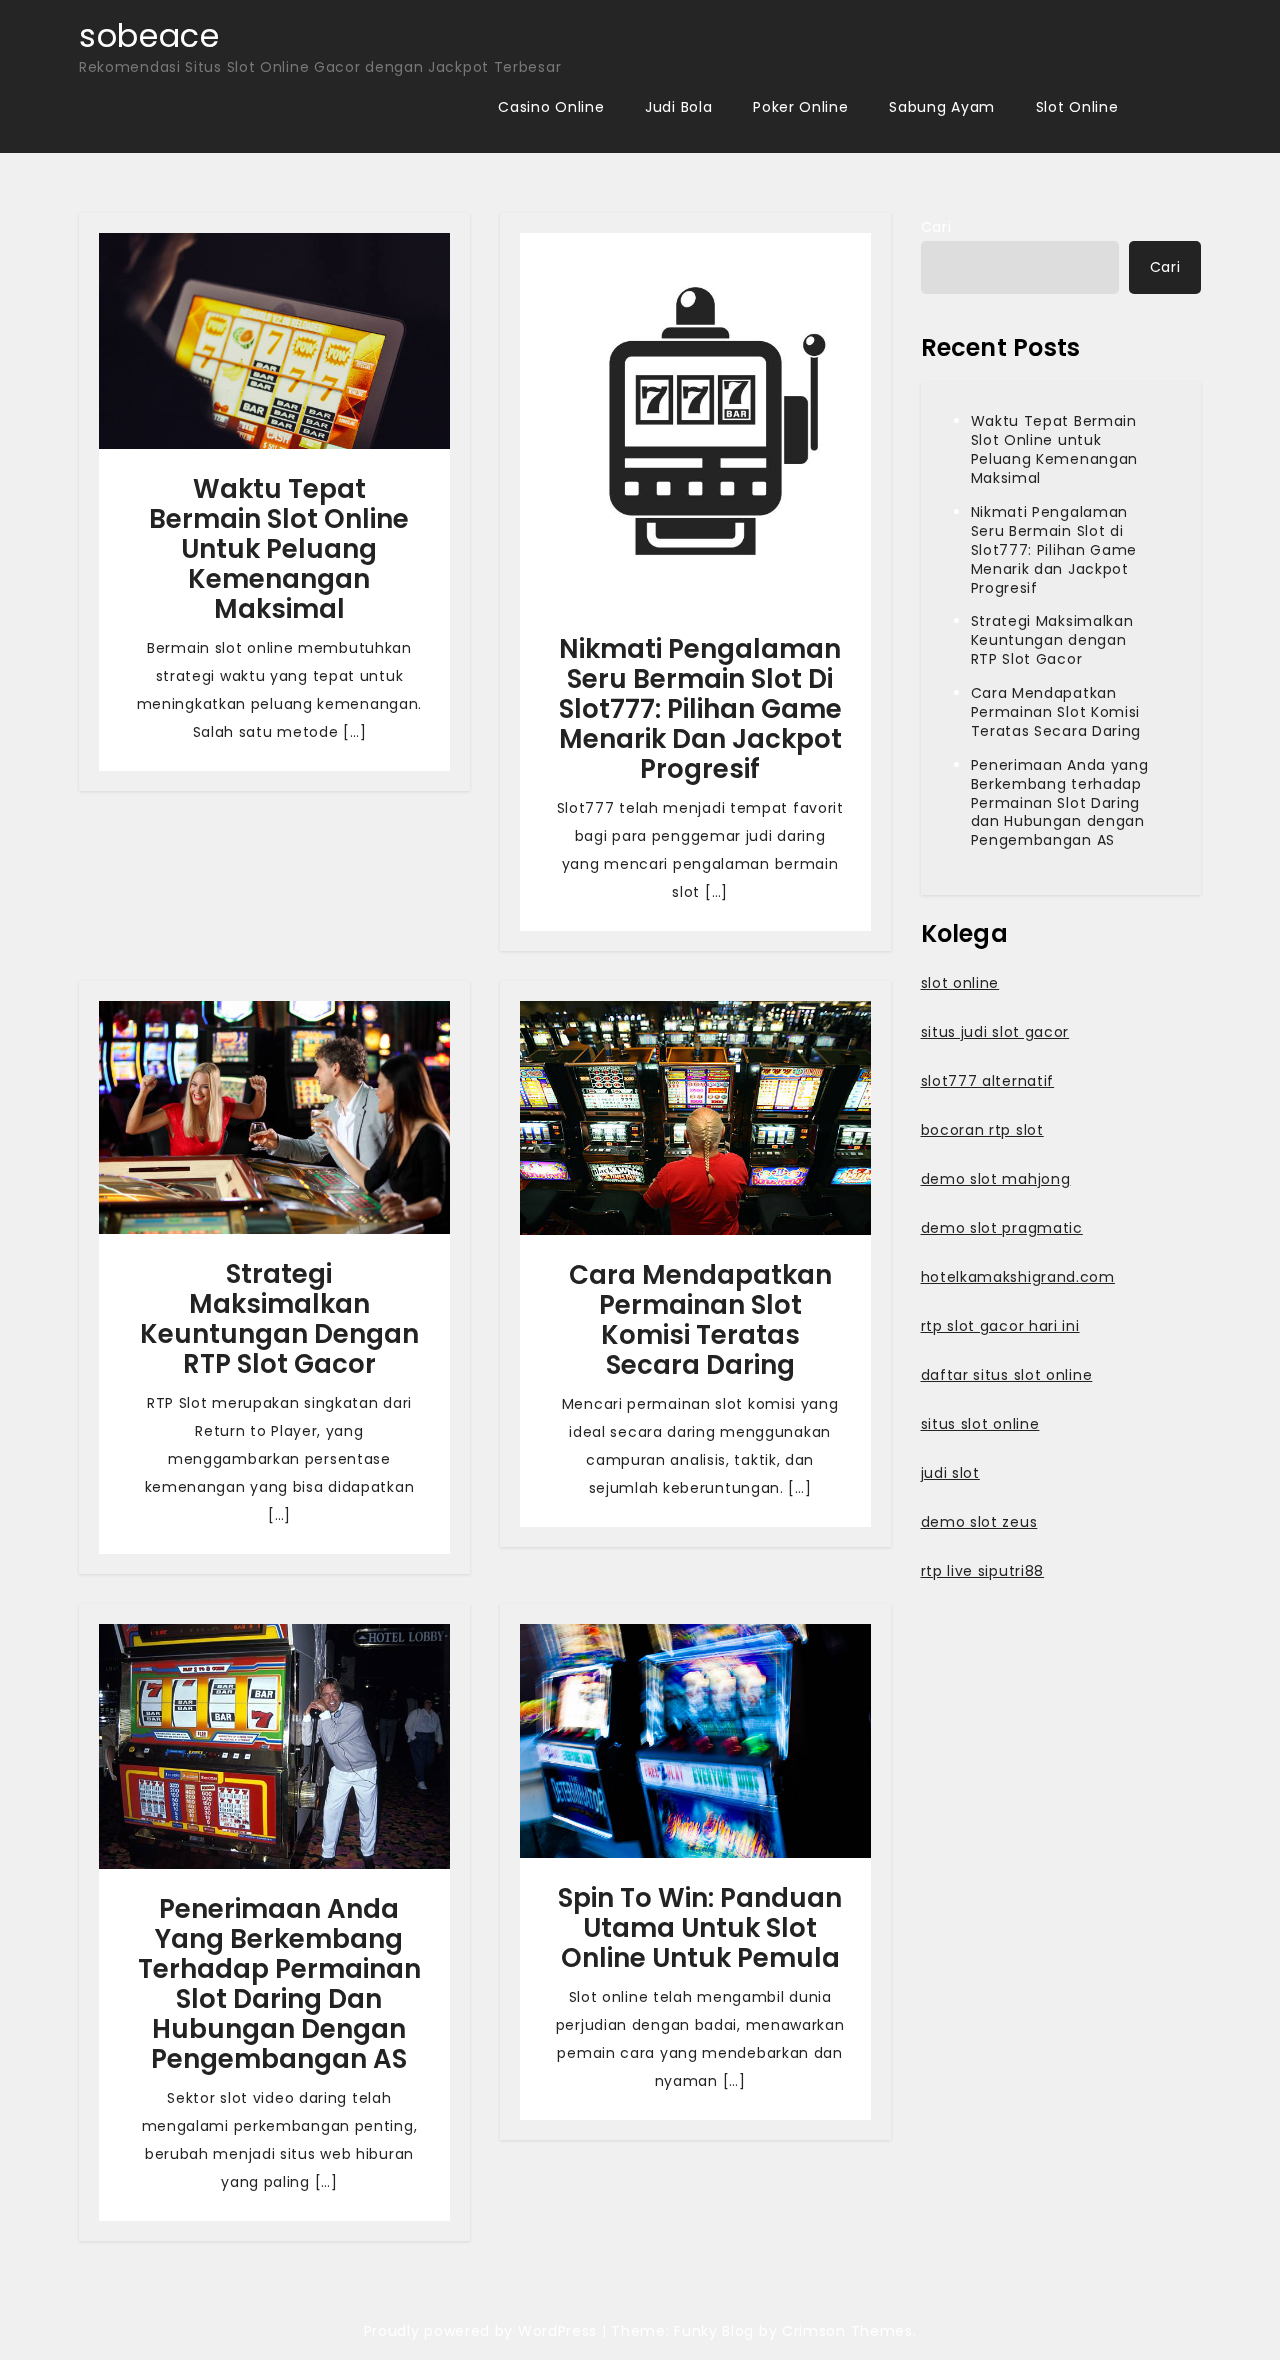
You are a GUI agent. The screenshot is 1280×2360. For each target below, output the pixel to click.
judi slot (950, 1473)
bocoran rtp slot (982, 1130)
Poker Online (800, 107)
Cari (936, 227)
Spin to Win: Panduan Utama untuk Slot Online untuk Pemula (700, 1928)
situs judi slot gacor (995, 1032)
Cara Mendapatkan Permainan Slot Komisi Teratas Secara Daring (700, 1320)
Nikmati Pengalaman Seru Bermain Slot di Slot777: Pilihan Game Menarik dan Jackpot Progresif (700, 709)
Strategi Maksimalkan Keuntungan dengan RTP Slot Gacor (279, 1319)
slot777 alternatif (988, 1081)
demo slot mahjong (996, 1179)
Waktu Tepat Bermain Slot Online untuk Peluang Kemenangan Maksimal (279, 549)
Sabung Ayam (942, 107)
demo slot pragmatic (1002, 1228)
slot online (960, 983)
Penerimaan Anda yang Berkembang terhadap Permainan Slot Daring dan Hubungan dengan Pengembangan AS (279, 1984)
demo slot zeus (979, 1522)
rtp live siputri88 (983, 1571)
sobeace (149, 35)
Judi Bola (678, 107)
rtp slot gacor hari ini (1000, 1326)
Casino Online (551, 107)
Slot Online (1077, 107)
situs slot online (980, 1424)
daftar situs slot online (1007, 1375)
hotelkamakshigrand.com (1018, 1277)
